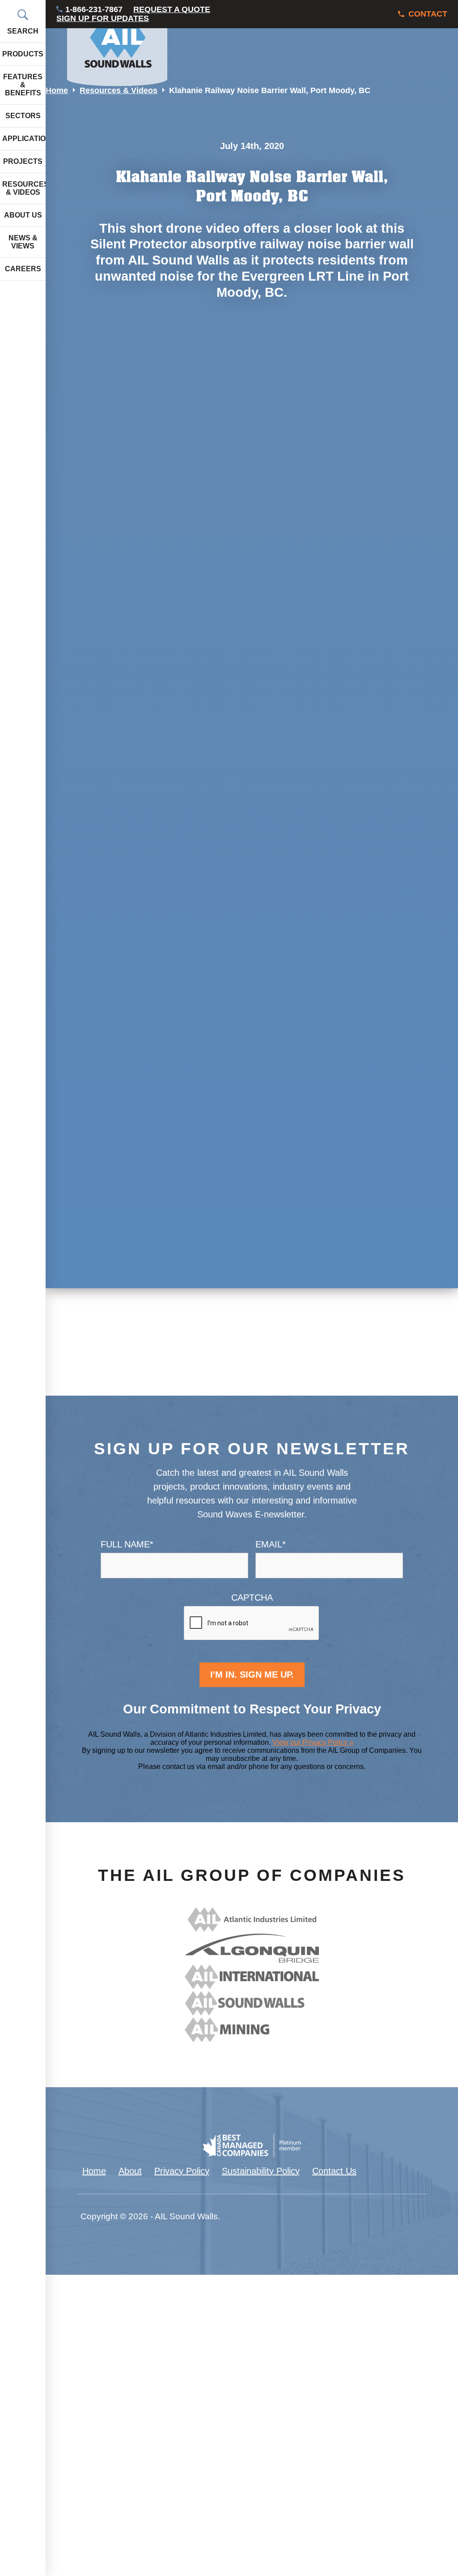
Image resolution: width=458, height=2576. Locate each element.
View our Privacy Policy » (313, 1742)
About (130, 2171)
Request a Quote (172, 10)
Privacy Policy (182, 2171)
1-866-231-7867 (94, 10)
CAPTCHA (252, 1598)
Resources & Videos (119, 90)
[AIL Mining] (252, 2039)
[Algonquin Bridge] (252, 1960)
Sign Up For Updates (103, 19)
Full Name (127, 1544)
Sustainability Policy (261, 2171)
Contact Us (334, 2171)
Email (271, 1544)
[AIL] (252, 1929)
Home (57, 90)
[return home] (117, 43)
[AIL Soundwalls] (252, 2012)
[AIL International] (252, 1986)
